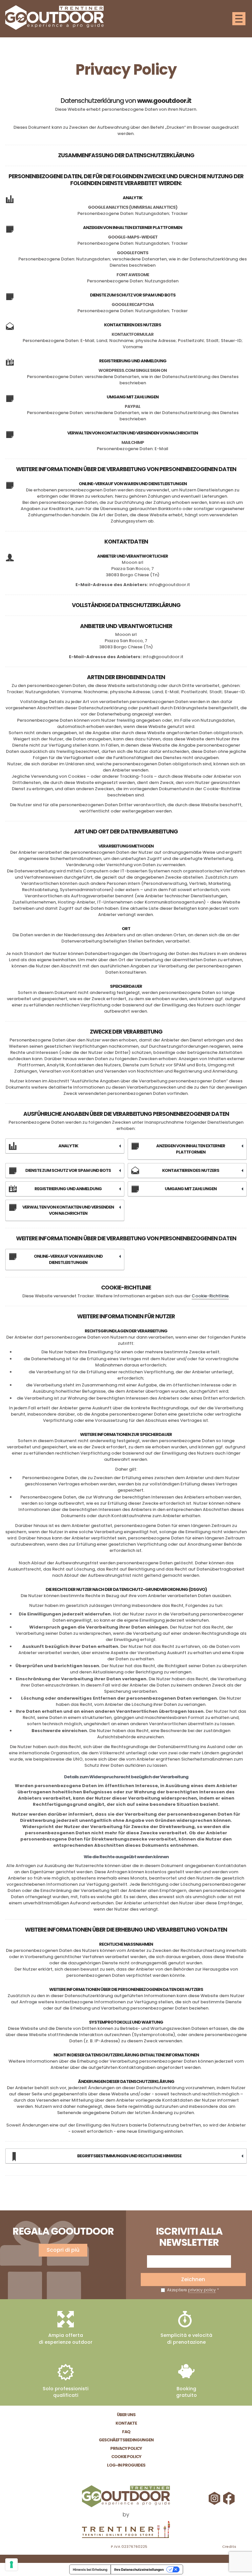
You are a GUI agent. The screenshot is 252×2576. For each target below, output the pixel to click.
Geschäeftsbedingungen (126, 2440)
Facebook (230, 2498)
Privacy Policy (126, 2448)
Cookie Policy (126, 2457)
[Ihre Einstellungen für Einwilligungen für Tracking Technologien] (11, 2565)
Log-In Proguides (126, 2465)
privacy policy (202, 2290)
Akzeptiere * (192, 2290)
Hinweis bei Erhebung (90, 2569)
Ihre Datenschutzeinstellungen (139, 2569)
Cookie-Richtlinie (210, 1296)
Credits (229, 2547)
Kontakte (126, 2423)
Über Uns (126, 2415)
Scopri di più (63, 2250)
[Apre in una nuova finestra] (126, 2530)
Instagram (215, 2498)
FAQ (126, 2432)
